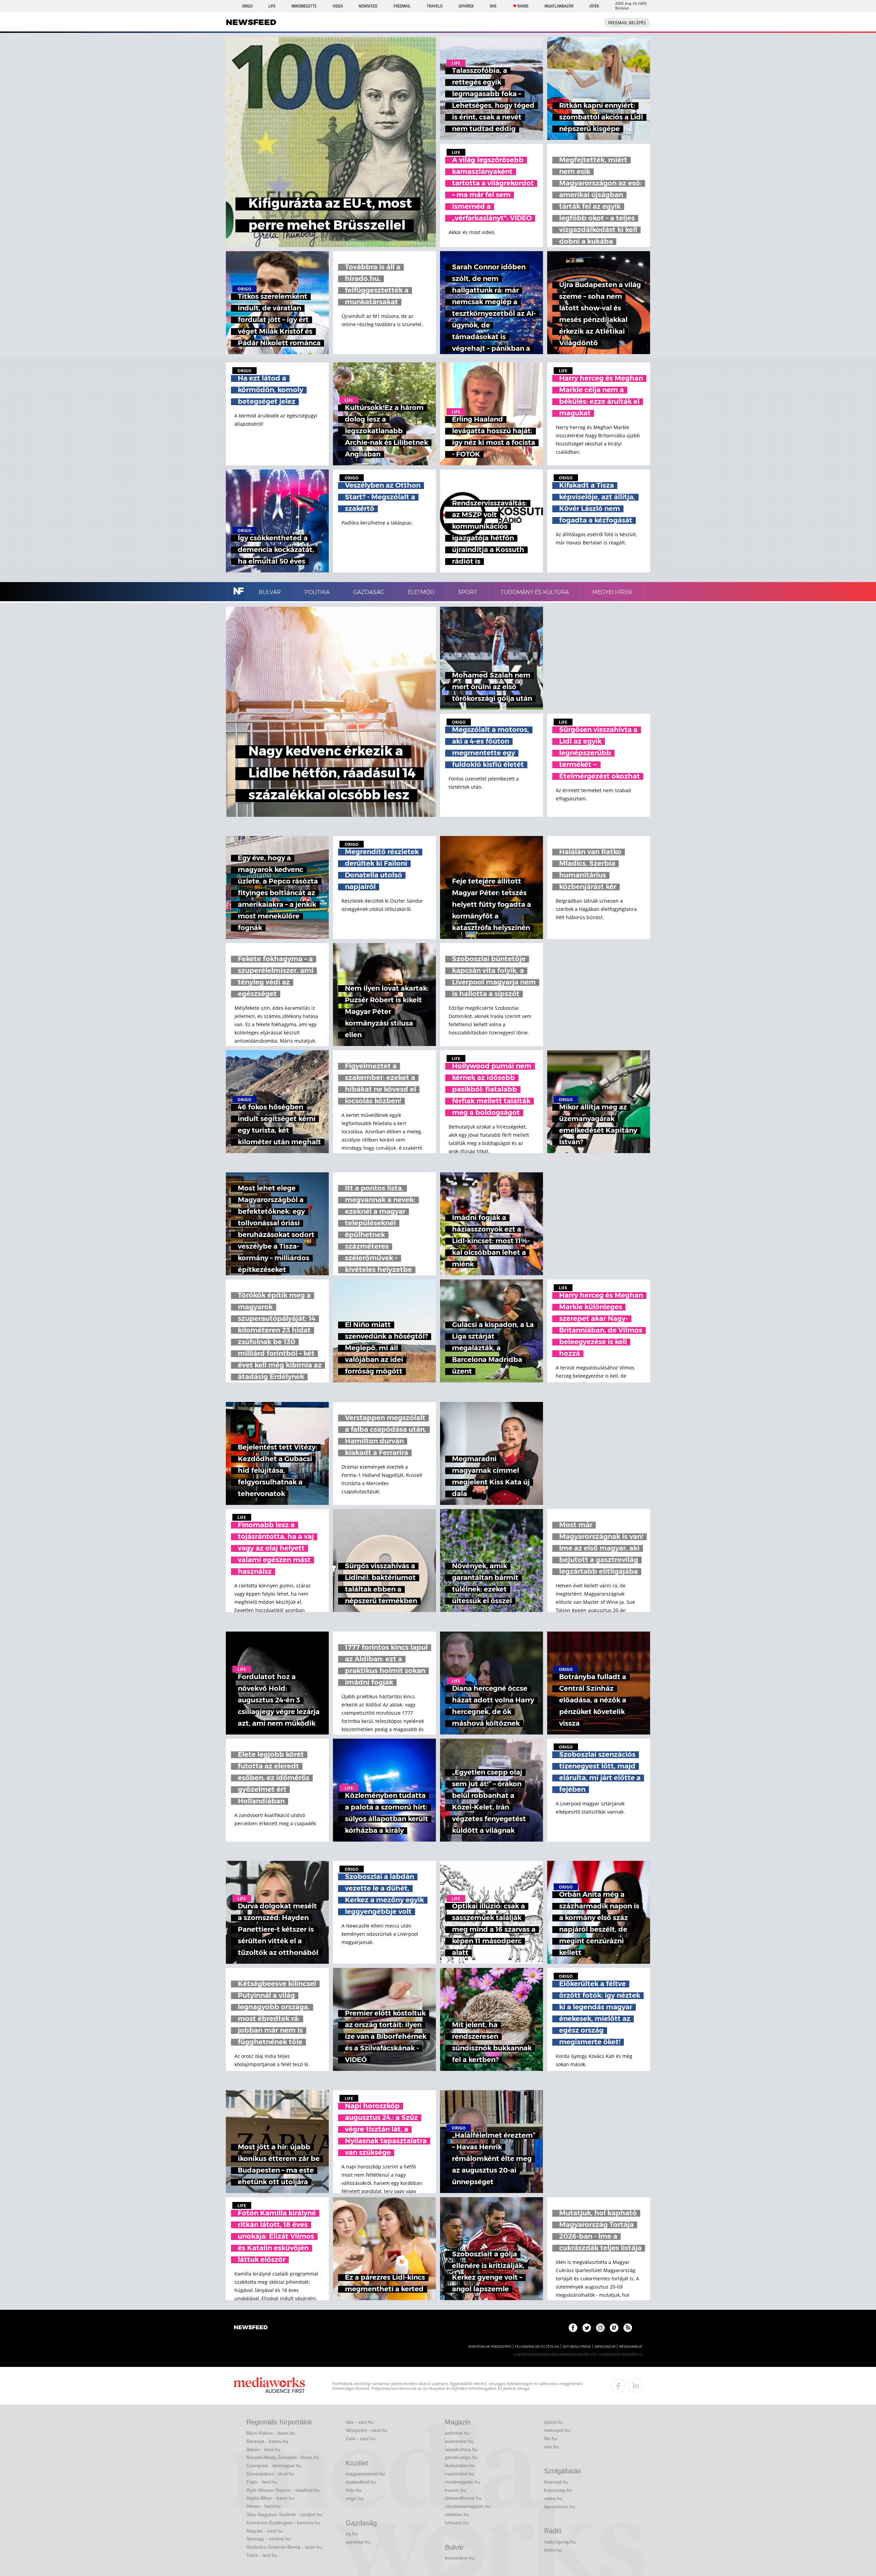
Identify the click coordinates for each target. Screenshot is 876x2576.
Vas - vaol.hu (360, 2422)
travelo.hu (456, 2490)
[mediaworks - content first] (269, 2386)
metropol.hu (557, 2430)
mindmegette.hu (462, 2482)
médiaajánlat (631, 2347)
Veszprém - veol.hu (366, 2430)
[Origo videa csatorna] (614, 2328)
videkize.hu (457, 2514)
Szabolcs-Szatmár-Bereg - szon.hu (284, 2547)
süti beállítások (577, 2347)
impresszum (605, 2347)
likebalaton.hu (460, 2465)
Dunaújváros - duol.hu (270, 2474)
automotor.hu (459, 2441)
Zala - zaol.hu (360, 2438)
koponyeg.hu (558, 2490)
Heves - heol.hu (263, 2506)
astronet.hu (457, 2433)
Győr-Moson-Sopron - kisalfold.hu (283, 2490)
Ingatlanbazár (559, 6)
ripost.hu (553, 2422)
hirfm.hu (553, 2550)
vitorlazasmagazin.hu (468, 2506)
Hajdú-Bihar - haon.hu (270, 2498)
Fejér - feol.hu (262, 2482)
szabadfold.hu (361, 2482)
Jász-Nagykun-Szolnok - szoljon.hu (284, 2514)
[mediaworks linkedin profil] (635, 2386)
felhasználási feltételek (537, 2347)
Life (272, 6)
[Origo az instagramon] (600, 2328)
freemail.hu (556, 2482)
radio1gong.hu (560, 2542)
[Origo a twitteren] (587, 2328)
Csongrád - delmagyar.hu (274, 2465)
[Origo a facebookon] (573, 2328)
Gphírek (466, 6)
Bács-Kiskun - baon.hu (271, 2433)
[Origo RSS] (628, 2328)
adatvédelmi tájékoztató (490, 2347)
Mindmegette (304, 6)
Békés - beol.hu (263, 2449)
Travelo (435, 6)
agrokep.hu (358, 2542)
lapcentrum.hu (560, 2507)
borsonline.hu (460, 2558)
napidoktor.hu (460, 2474)
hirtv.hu (353, 2490)
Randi (523, 6)
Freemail (402, 6)
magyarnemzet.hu (365, 2474)
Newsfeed (368, 6)
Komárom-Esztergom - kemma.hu (283, 2523)
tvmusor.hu (457, 2523)
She (493, 6)
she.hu (551, 2447)
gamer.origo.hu (461, 2457)
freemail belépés (627, 23)
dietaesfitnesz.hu (463, 2498)
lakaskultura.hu (461, 2449)
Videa (338, 6)
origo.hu (355, 2498)
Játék (594, 6)
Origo (247, 6)
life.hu (551, 2438)
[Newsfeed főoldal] (251, 2328)
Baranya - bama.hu (267, 2441)
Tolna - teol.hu (262, 2555)
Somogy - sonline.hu (269, 2539)
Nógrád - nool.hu (265, 2531)
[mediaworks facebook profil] (618, 2386)
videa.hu (553, 2498)
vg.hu (352, 2534)
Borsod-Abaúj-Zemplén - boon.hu (283, 2457)
